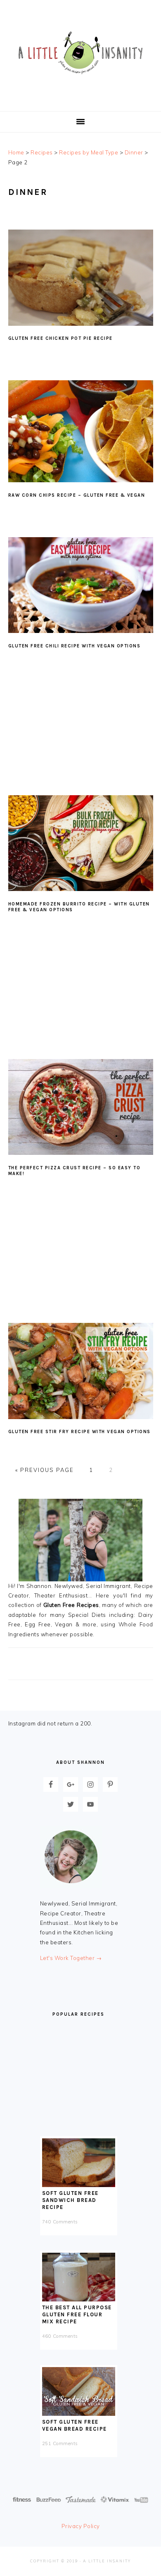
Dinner (134, 152)
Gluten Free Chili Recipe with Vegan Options (75, 646)
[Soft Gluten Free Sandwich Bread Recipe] (79, 2185)
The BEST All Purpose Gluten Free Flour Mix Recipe (77, 2314)
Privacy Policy (81, 2526)
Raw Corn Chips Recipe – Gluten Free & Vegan (77, 495)
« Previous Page (45, 1470)
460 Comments (60, 2336)
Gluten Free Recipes (71, 1605)
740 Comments (60, 2222)
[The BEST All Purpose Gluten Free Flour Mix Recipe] (79, 2299)
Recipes (42, 152)
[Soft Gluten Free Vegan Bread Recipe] (79, 2414)
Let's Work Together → (71, 1958)
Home (16, 152)
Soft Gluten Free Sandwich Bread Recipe (70, 2200)
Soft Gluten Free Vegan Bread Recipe (75, 2425)
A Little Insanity (80, 53)
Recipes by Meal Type (89, 152)
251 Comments (60, 2443)
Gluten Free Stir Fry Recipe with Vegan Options (79, 1432)
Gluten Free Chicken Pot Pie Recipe (60, 338)
